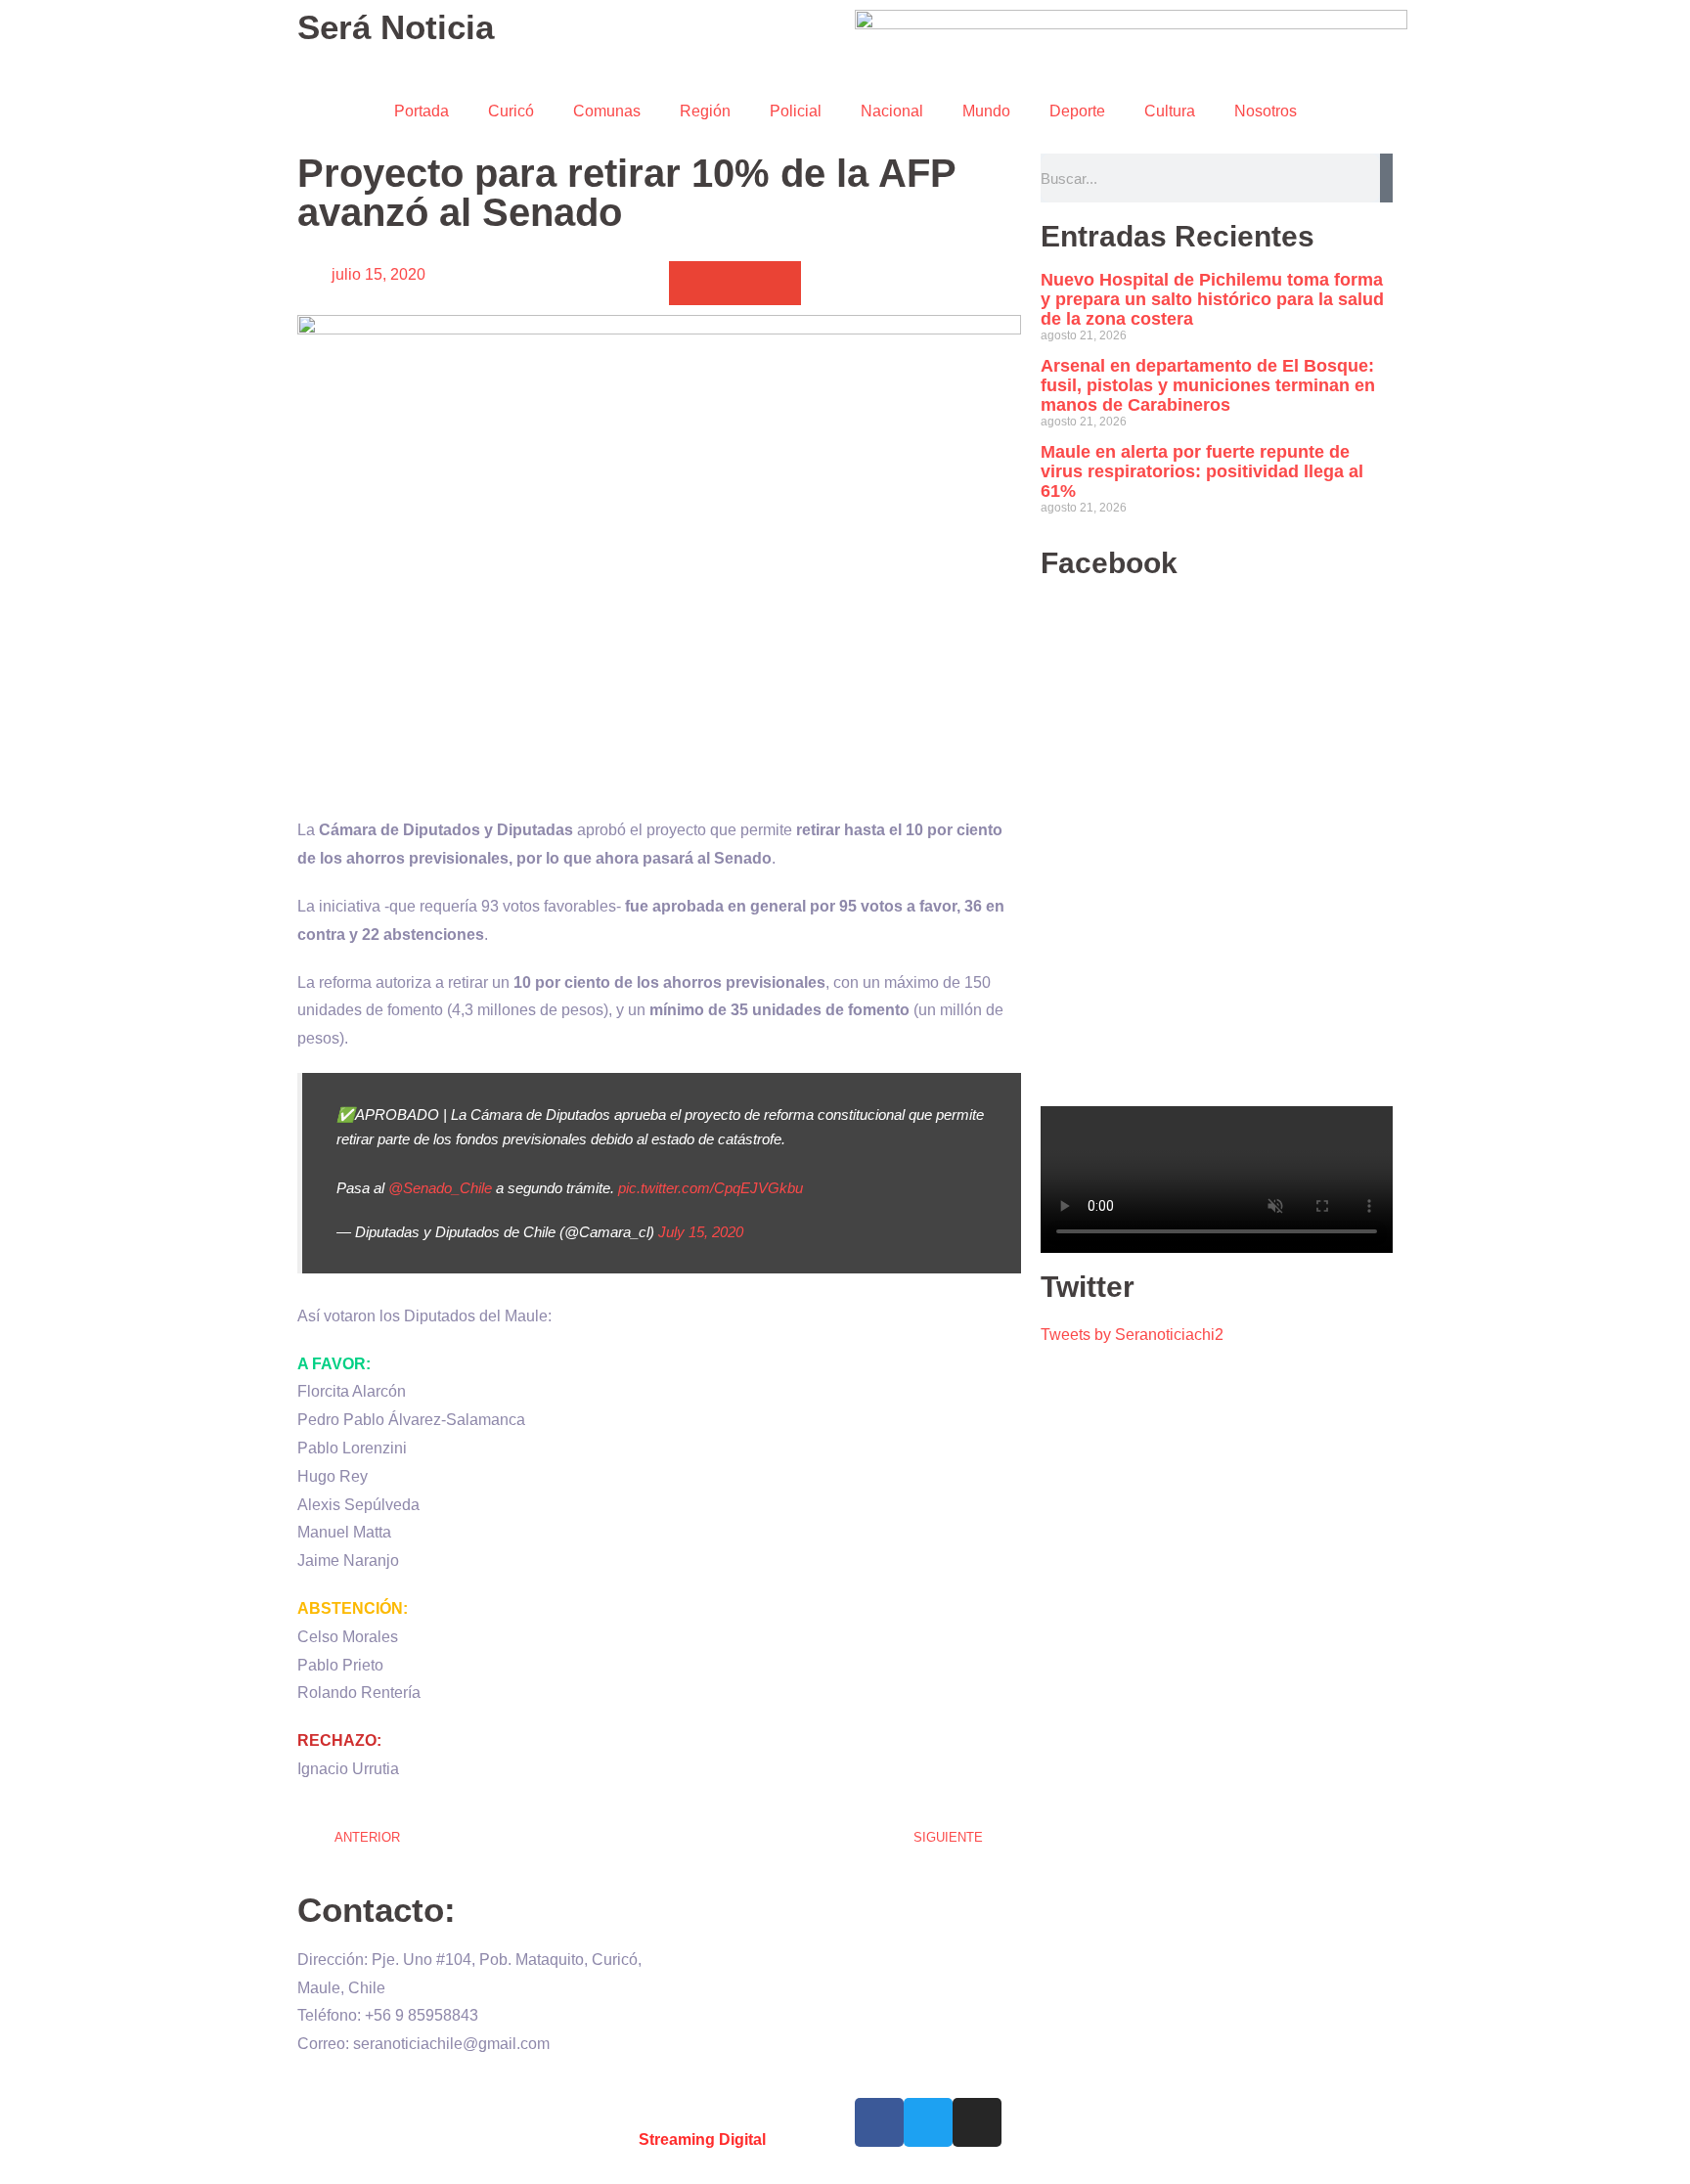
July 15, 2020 (701, 1232)
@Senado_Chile (440, 1188)
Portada (422, 111)
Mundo (986, 111)
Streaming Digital (702, 2139)
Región (705, 111)
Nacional (892, 111)
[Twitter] (928, 2122)
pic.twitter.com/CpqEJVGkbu (711, 1188)
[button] (691, 283)
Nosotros (1266, 111)
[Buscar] (1386, 178)
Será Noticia (396, 27)
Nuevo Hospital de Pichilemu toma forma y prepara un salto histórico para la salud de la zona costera (1212, 299)
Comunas (607, 111)
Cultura (1170, 111)
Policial (796, 111)
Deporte (1077, 111)
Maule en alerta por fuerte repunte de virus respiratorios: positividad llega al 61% (1202, 471)
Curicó (511, 111)
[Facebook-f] (879, 2122)
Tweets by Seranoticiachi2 (1132, 1335)
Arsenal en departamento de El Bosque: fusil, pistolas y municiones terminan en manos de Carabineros (1208, 385)
